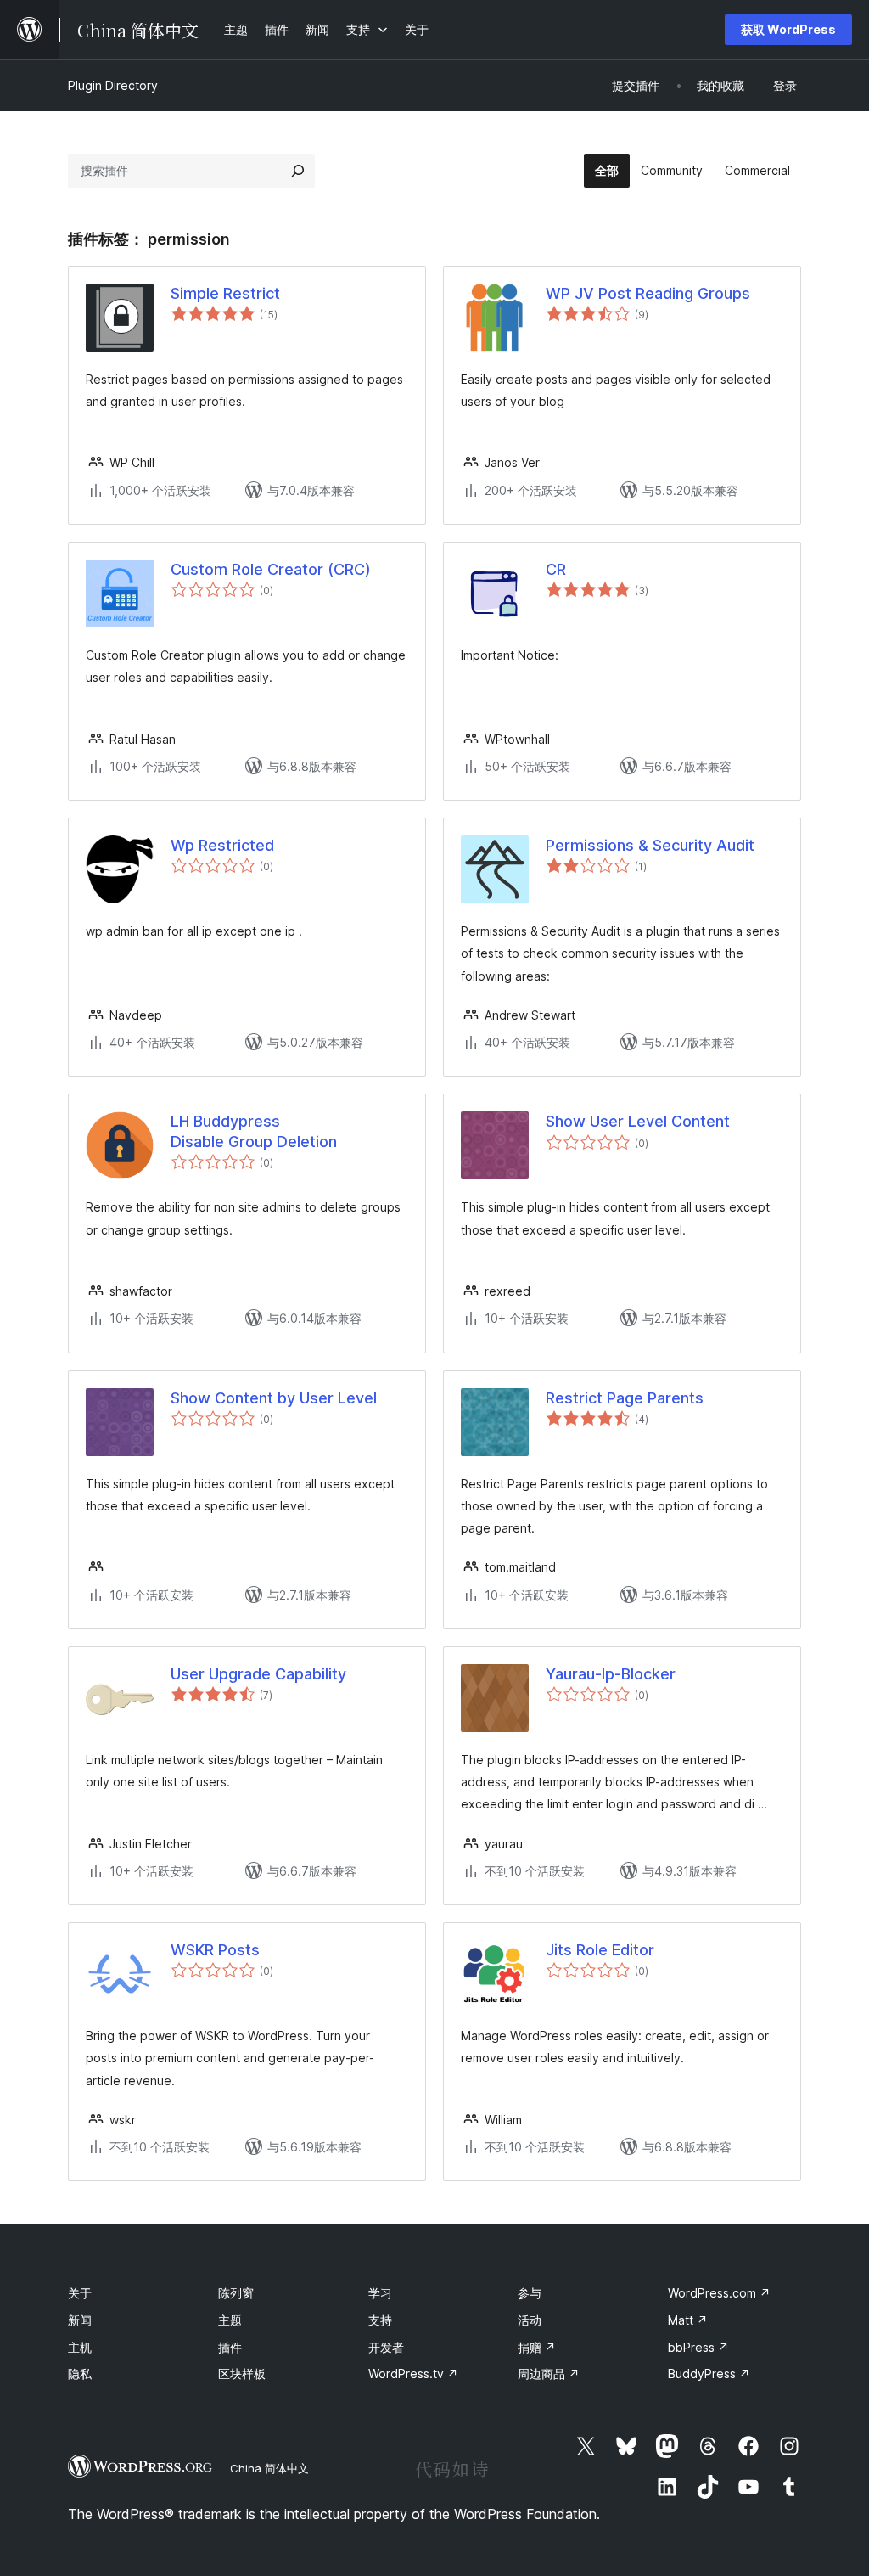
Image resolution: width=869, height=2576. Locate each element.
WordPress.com (719, 2293)
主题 (230, 2320)
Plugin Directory (113, 85)
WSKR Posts (215, 1950)
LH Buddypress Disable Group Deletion (254, 1131)
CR (556, 569)
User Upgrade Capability (258, 1674)
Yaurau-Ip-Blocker (611, 1674)
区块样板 (242, 2374)
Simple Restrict (225, 293)
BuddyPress (709, 2374)
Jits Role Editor (600, 1950)
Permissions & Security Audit (650, 845)
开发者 (386, 2347)
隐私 (80, 2374)
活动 (530, 2320)
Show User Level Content (638, 1121)
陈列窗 (236, 2293)
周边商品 (549, 2374)
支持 (380, 2320)
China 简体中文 (269, 2468)
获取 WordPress (788, 29)
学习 (380, 2293)
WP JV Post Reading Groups (648, 293)
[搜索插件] (298, 171)
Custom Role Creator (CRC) (271, 569)
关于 (80, 2293)
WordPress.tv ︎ (413, 2374)
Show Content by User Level (274, 1398)
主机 (80, 2347)
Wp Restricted (222, 845)
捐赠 (537, 2347)
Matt (688, 2320)
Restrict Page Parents (625, 1398)
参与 (530, 2293)
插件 (230, 2347)
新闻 (80, 2320)
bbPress (698, 2347)
